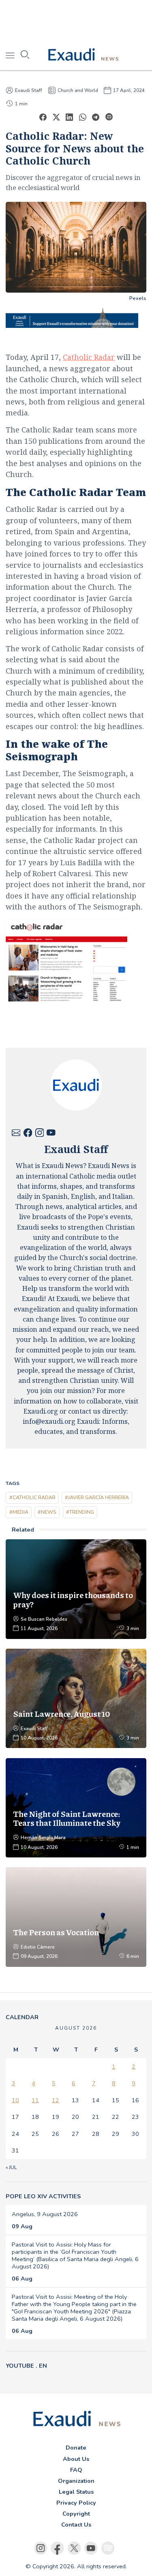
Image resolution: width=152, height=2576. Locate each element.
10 (15, 2100)
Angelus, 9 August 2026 (45, 2214)
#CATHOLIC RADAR (32, 1497)
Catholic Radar (89, 357)
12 (56, 2100)
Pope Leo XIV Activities (43, 2196)
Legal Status (76, 2492)
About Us (76, 2459)
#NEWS (47, 1512)
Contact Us (76, 2525)
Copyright (76, 2514)
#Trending (80, 1512)
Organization (76, 2481)
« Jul (11, 2167)
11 (35, 2100)
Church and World (78, 90)
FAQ (76, 2470)
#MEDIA (19, 1512)
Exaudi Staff (29, 90)
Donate (76, 2448)
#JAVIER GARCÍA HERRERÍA (97, 1497)
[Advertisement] (76, 20)
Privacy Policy (76, 2503)
